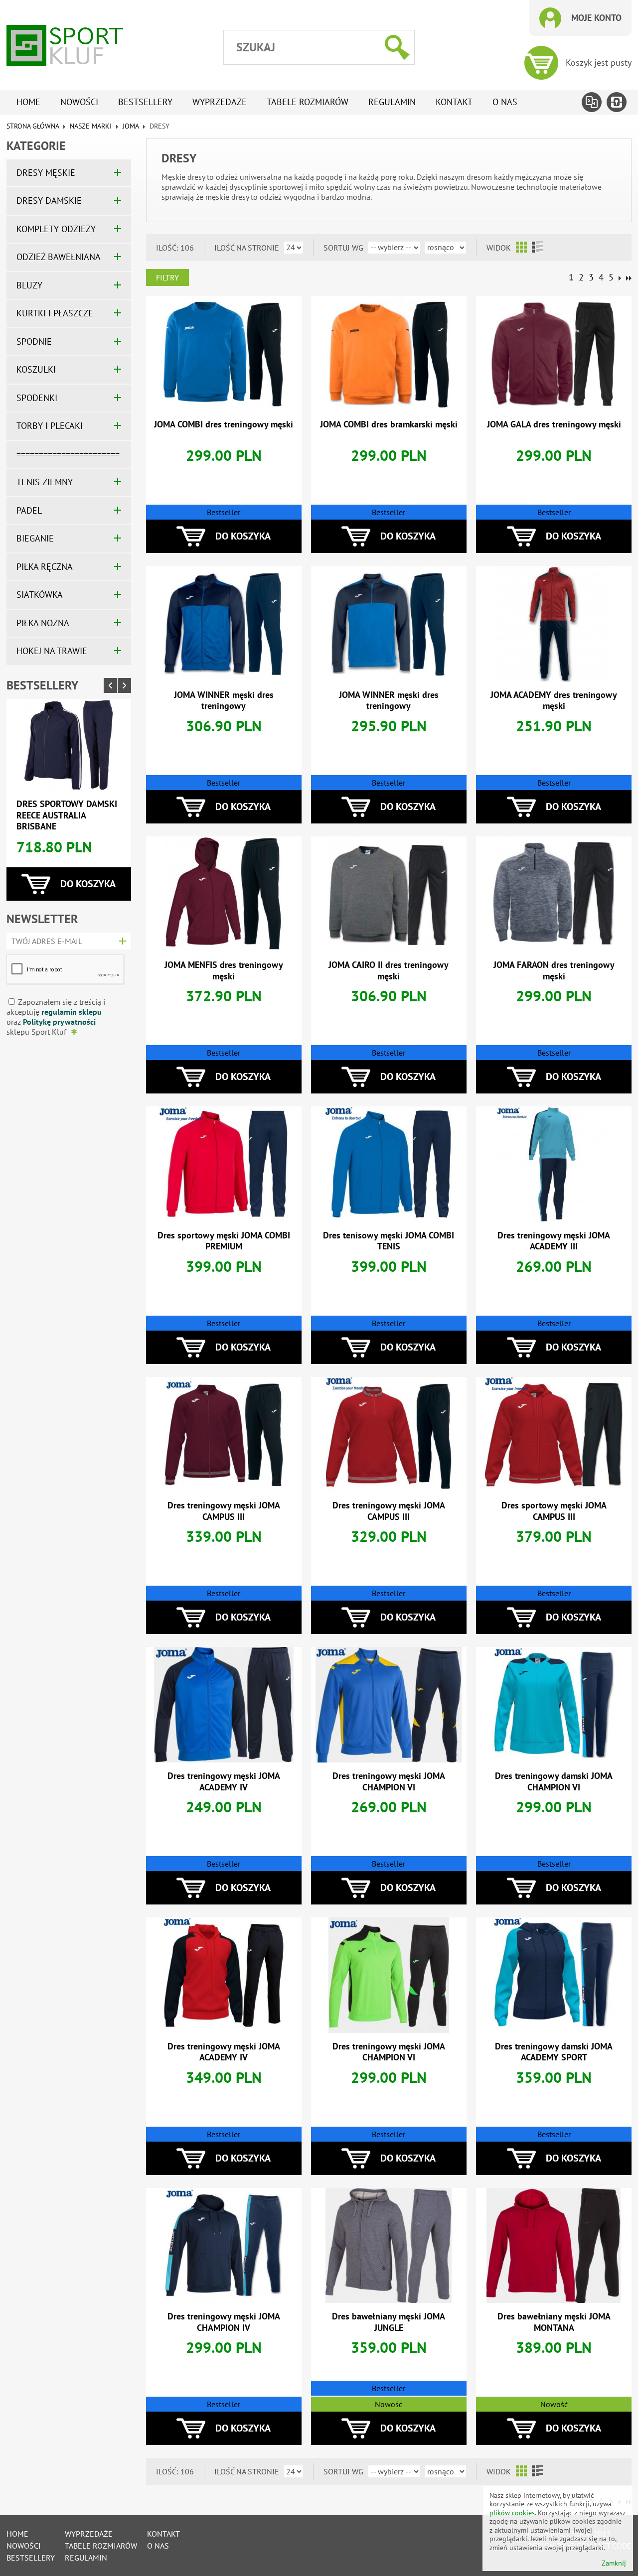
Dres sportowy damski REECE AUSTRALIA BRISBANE (67, 815)
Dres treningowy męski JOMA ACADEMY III (554, 1241)
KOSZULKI (36, 369)
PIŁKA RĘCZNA (45, 567)
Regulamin (392, 102)
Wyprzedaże (220, 102)
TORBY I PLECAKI (50, 426)
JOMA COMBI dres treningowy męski (224, 424)
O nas (505, 102)
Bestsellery (145, 102)
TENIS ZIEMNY (45, 482)
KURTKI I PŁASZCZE (55, 313)
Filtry (167, 277)
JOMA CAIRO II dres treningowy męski (389, 970)
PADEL (29, 510)
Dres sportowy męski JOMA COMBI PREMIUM (224, 1241)
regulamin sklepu (72, 1012)
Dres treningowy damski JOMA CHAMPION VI (554, 1781)
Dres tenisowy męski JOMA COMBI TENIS (389, 1241)
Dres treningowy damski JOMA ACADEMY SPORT (554, 2052)
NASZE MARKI (91, 126)
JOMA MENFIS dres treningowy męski (224, 970)
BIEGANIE (35, 538)
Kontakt (454, 102)
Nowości (79, 102)
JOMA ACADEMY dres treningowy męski (554, 700)
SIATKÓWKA (40, 595)
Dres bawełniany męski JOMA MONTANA (554, 2322)
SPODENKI (37, 398)
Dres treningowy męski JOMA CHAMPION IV (224, 2322)
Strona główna (33, 126)
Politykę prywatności (59, 1022)
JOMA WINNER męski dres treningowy (224, 700)
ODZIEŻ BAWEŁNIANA (59, 257)
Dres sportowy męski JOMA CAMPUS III (554, 1511)
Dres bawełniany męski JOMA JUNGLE (389, 2322)
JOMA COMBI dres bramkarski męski (389, 424)
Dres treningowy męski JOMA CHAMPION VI (389, 1781)
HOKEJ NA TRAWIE (52, 651)
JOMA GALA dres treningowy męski (554, 424)
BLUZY (29, 285)
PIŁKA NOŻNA (43, 623)
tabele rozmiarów (308, 102)
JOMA (131, 126)
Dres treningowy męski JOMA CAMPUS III (224, 1511)
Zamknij (614, 2563)
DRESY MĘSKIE (46, 173)
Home (28, 102)
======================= (68, 454)
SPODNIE (34, 341)
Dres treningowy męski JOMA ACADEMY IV (224, 1781)
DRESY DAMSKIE (49, 201)
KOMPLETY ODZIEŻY (56, 229)
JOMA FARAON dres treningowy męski (554, 970)
